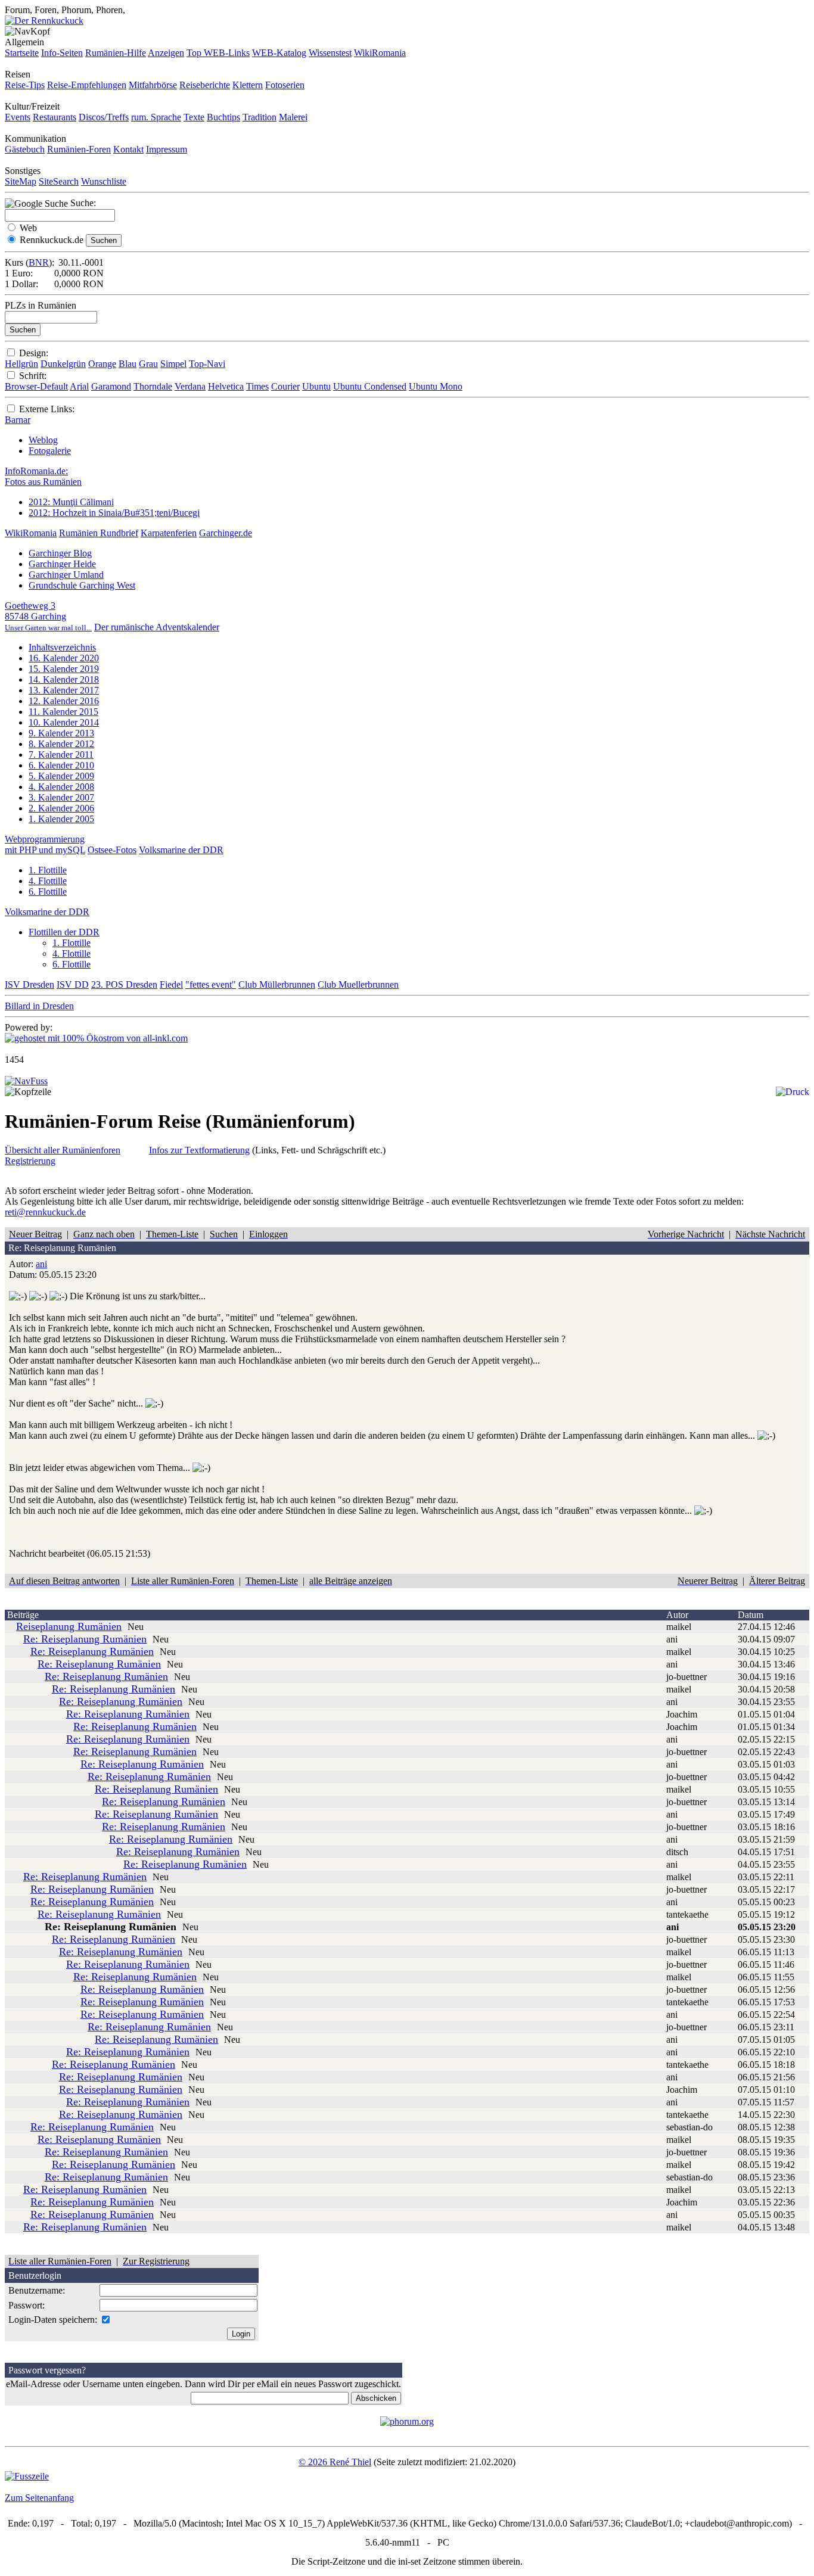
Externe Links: (47, 409)
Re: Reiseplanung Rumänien (85, 1639)
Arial (79, 386)
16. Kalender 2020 (64, 658)
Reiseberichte (205, 85)
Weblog (43, 440)
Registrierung (30, 1161)
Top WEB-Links (218, 53)
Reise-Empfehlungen (87, 85)
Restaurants (55, 117)
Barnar (18, 420)
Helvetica (226, 386)
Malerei (293, 117)
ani (41, 1264)
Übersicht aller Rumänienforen (63, 1150)
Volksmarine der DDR (181, 850)
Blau (128, 364)
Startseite (22, 53)
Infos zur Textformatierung (199, 1150)
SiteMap (21, 181)
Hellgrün (21, 364)
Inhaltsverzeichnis (62, 647)
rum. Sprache (156, 117)
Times (257, 386)
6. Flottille (48, 892)
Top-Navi (207, 364)
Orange (102, 364)
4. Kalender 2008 (61, 787)
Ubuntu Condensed (370, 386)
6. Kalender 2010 (61, 765)
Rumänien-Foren (79, 149)
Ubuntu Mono (436, 386)
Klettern (248, 85)
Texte (194, 117)
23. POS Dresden (124, 984)
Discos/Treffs (104, 117)
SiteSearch (59, 181)
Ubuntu (316, 386)
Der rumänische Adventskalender (157, 627)
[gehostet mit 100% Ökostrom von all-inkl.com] (96, 1038)
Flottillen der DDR (64, 932)
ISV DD (73, 984)
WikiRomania (380, 53)
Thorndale (153, 386)
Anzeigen (166, 53)
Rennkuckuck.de (52, 240)
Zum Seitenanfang (39, 2498)
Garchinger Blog (60, 553)
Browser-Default (36, 386)
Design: (34, 353)
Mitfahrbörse (153, 85)
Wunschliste (104, 181)
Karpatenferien (169, 533)
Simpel (173, 364)
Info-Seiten (62, 53)
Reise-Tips (25, 85)
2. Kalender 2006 (61, 808)
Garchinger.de (226, 533)
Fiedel (171, 984)
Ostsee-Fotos (112, 850)
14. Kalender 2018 (64, 679)
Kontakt (128, 149)
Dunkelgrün (63, 364)
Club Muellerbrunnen (358, 984)
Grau (148, 364)
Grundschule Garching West (82, 585)
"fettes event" (211, 984)
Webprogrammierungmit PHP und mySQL (45, 844)
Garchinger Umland (66, 575)
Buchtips (223, 117)
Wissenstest (330, 53)
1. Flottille (48, 870)
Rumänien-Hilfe (116, 53)
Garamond (111, 386)
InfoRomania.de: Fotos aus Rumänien (43, 476)
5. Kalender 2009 (61, 776)
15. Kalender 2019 (64, 669)
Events (18, 117)
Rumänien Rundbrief (99, 533)
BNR (39, 262)
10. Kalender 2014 (64, 722)
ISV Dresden (29, 984)
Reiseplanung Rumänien (69, 1626)
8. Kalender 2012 (61, 744)
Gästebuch (25, 149)
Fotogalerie (50, 451)
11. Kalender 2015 (63, 712)
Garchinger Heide (62, 564)
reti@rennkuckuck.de (45, 1212)
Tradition (260, 117)
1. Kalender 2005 (61, 819)
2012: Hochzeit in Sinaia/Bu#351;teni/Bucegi (114, 513)
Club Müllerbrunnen (277, 984)
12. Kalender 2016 (64, 701)
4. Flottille (48, 881)
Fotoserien (285, 85)
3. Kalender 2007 (61, 797)
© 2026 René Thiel (335, 2462)
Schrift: (33, 376)
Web (28, 228)
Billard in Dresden (39, 1006)
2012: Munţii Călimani (71, 502)
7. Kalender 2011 (61, 755)
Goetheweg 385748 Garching (48, 616)
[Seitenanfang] (26, 1081)
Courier (285, 386)
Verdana (190, 386)
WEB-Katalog (279, 53)
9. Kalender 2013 (61, 733)
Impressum (167, 149)
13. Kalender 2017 (64, 690)
